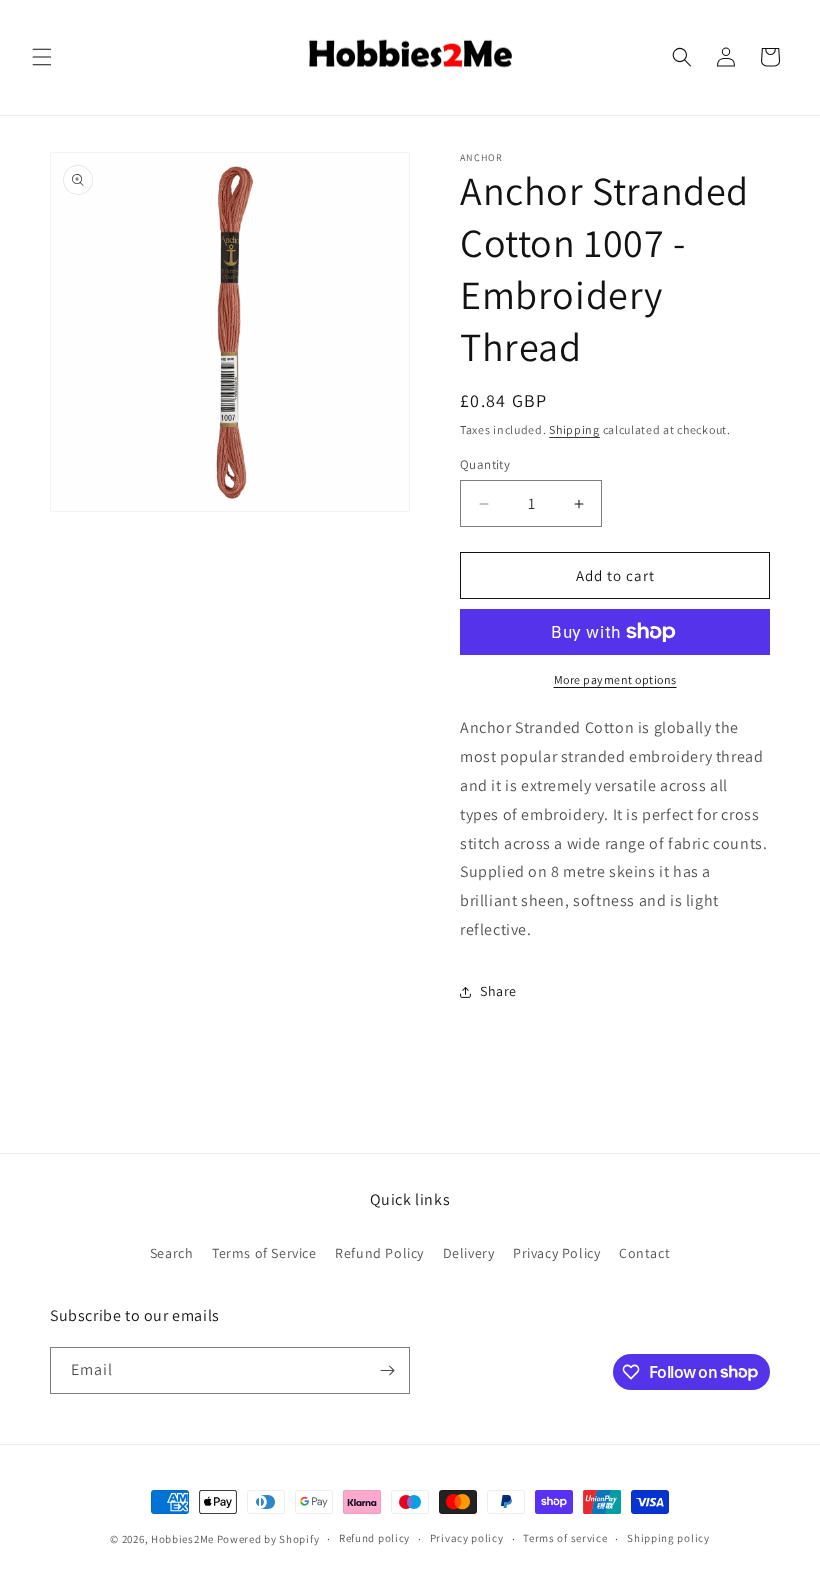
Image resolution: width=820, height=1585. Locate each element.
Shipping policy (668, 1538)
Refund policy (374, 1538)
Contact (644, 1253)
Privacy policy (467, 1538)
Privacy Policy (556, 1253)
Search (172, 1253)
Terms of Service (264, 1253)
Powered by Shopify (268, 1539)
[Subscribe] (387, 1370)
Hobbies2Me (182, 1539)
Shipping (574, 429)
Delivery (469, 1253)
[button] (42, 57)
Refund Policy (379, 1253)
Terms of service (565, 1538)
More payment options (615, 679)
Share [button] (498, 991)
